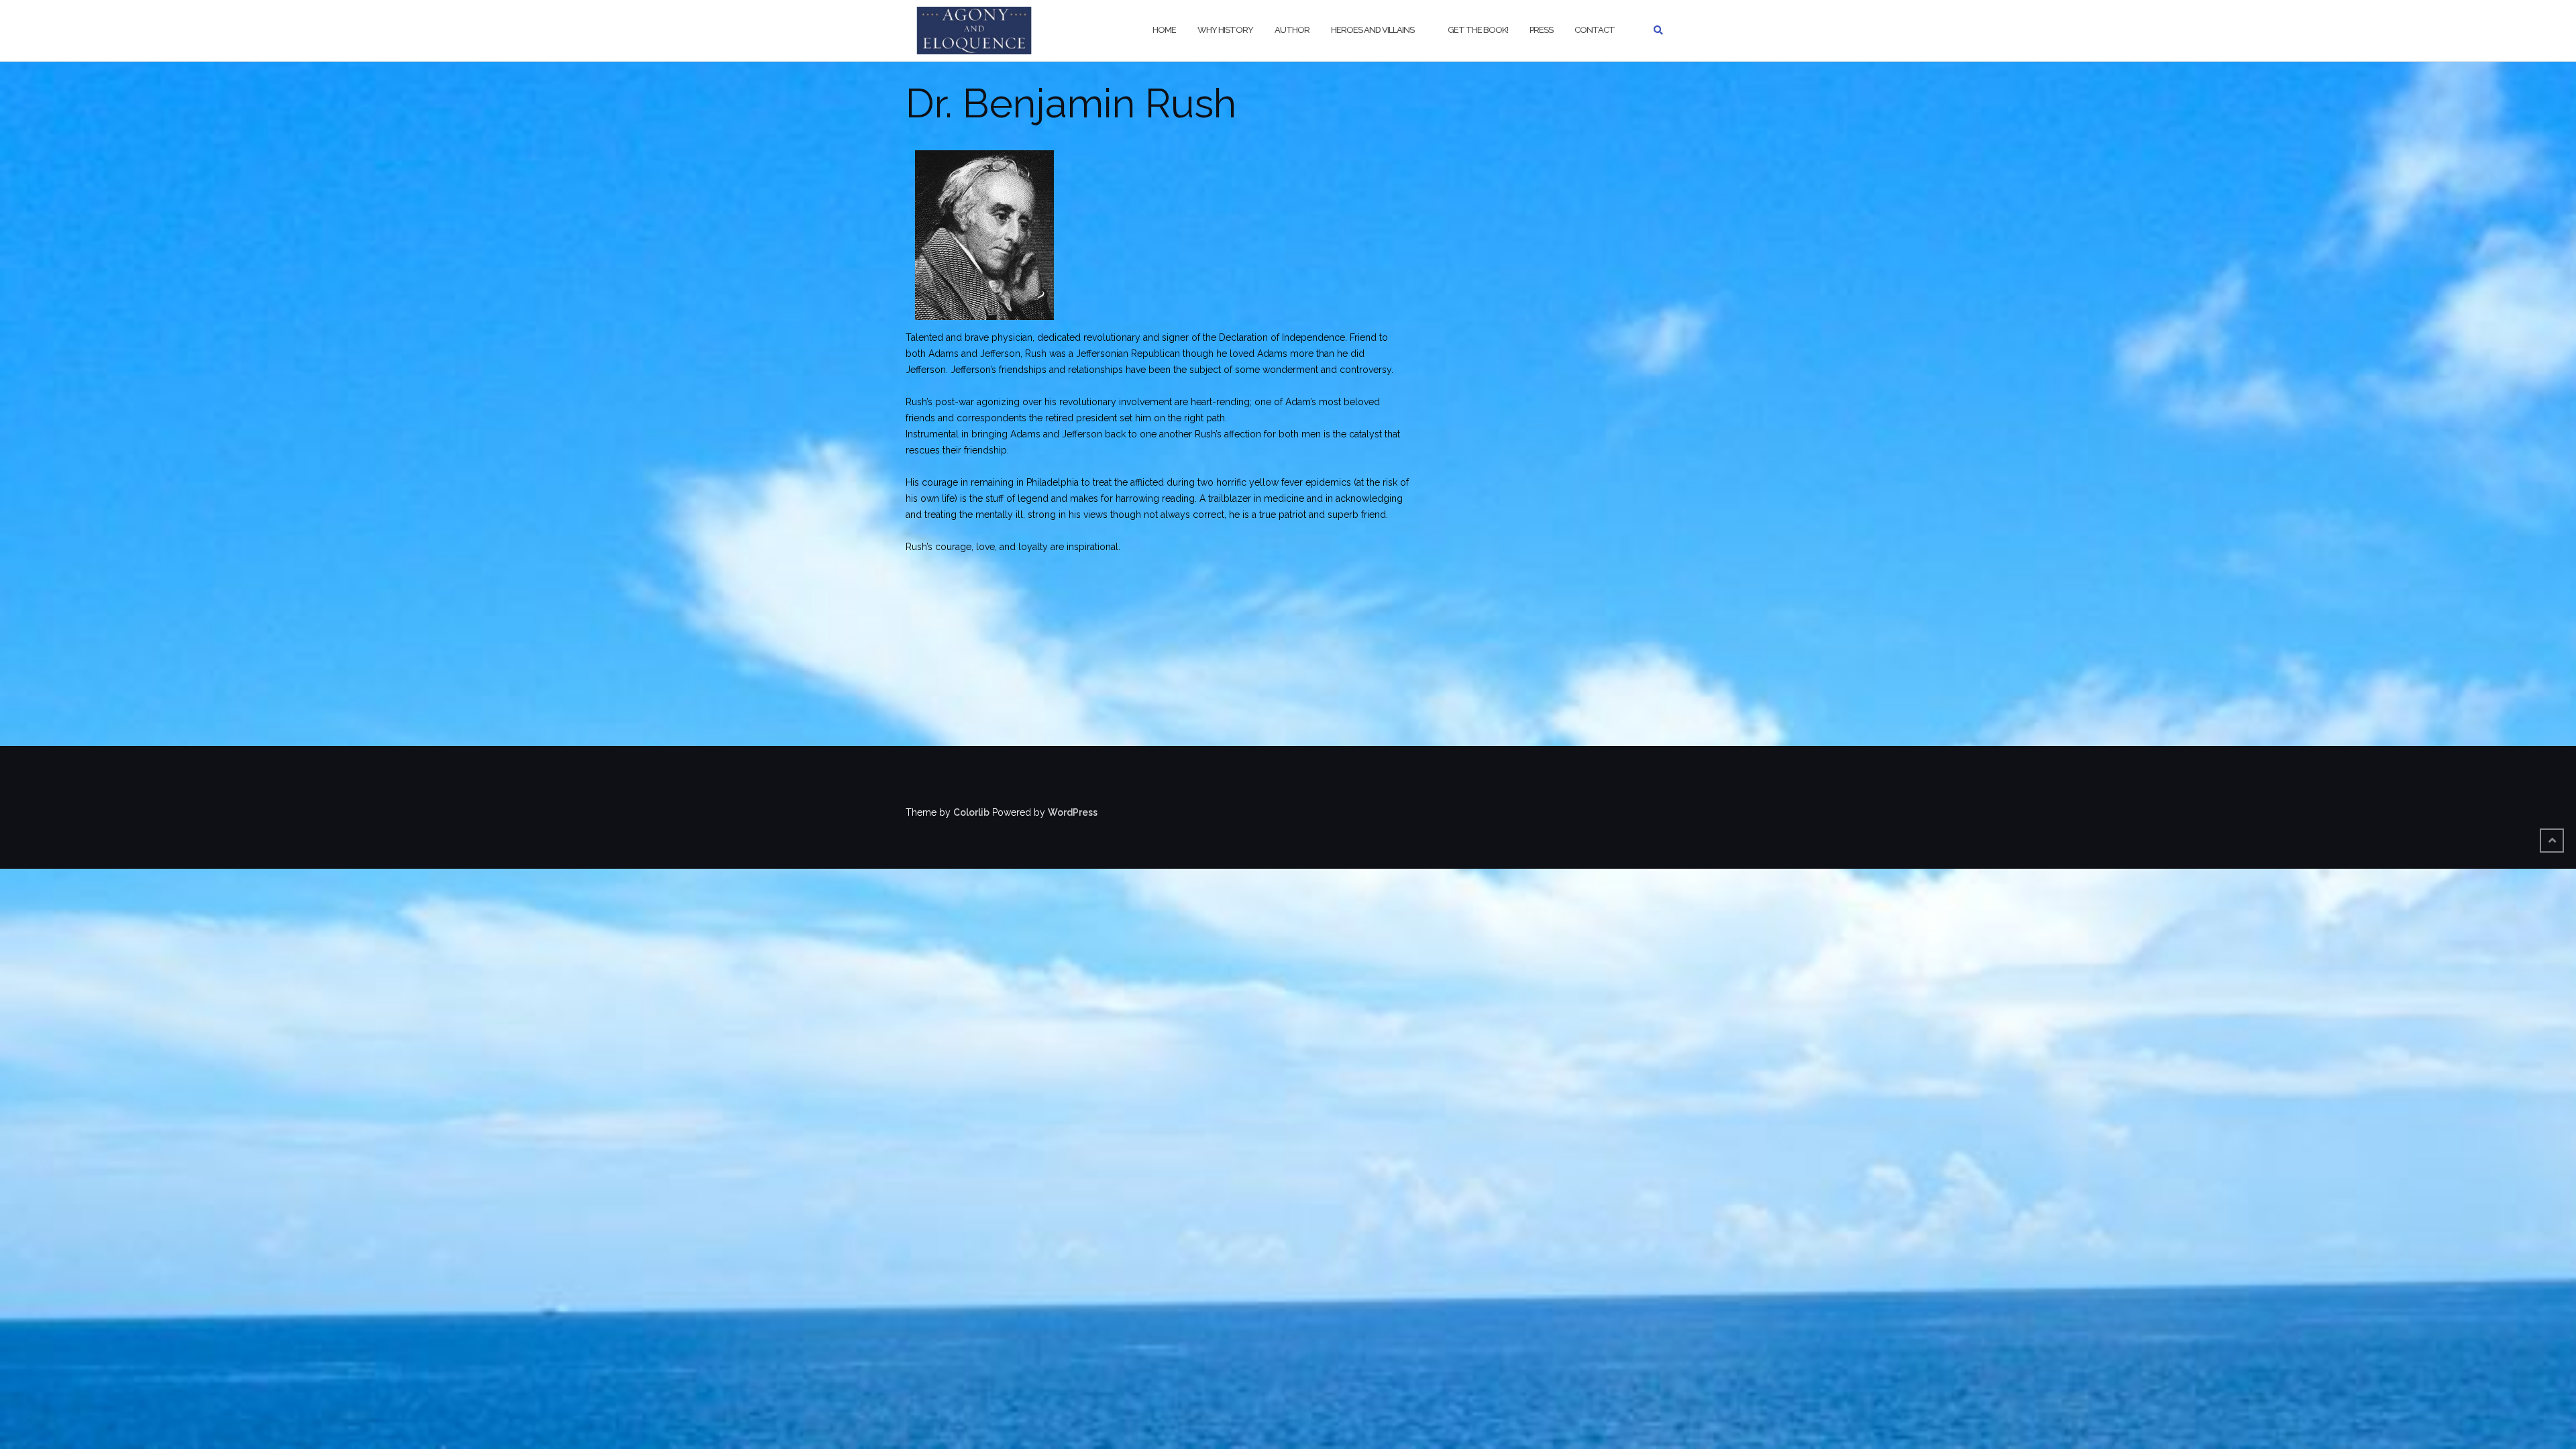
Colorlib (971, 812)
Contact (1595, 30)
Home (1164, 30)
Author (1292, 30)
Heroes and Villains (1373, 30)
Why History (1225, 30)
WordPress (1073, 812)
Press (1541, 30)
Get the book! (1478, 30)
